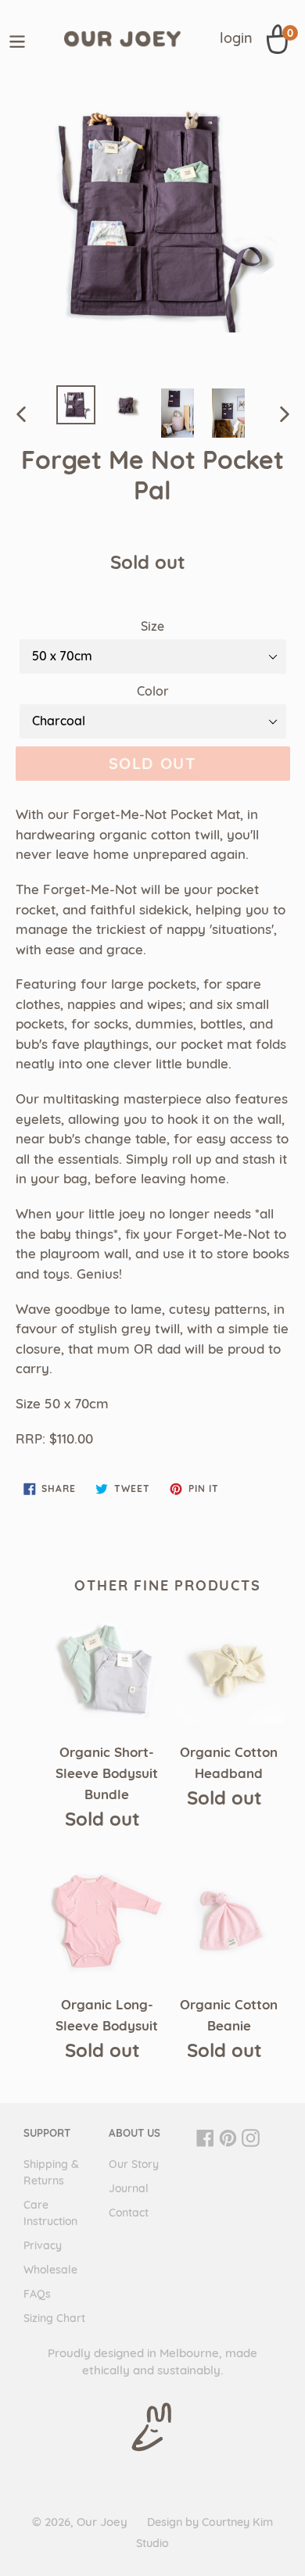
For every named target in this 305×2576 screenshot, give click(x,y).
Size (152, 626)
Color (153, 691)
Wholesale (50, 2270)
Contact (129, 2213)
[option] (76, 405)
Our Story (134, 2164)
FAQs (37, 2294)
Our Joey (102, 2522)
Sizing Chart (54, 2318)
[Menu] (17, 39)
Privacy (43, 2245)
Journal (129, 2188)
